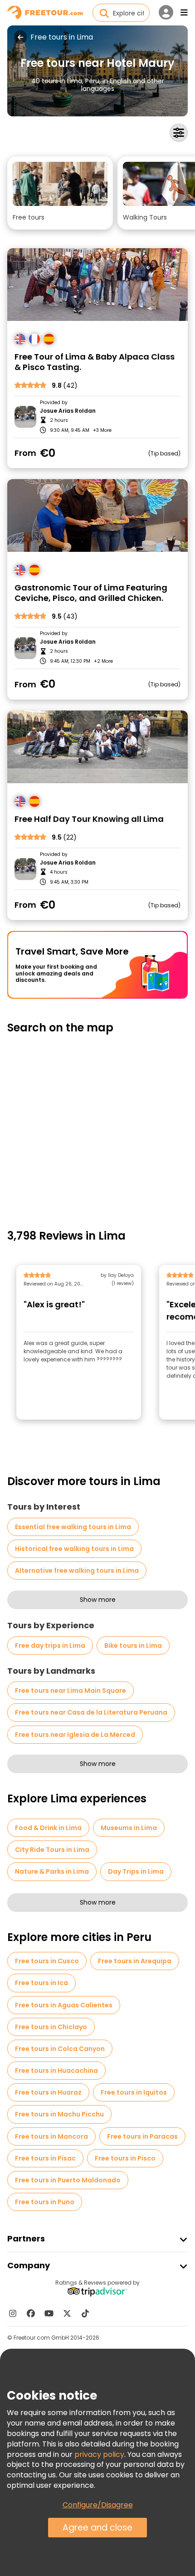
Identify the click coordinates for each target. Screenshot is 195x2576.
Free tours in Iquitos (134, 2092)
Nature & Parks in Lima (52, 1871)
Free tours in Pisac (45, 2158)
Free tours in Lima (62, 37)
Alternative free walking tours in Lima (77, 1571)
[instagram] (13, 2313)
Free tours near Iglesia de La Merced (75, 1735)
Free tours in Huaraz (48, 2092)
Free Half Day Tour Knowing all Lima (89, 819)
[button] (60, 193)
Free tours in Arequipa (135, 1961)
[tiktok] (85, 2313)
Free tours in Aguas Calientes (64, 2005)
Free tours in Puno (45, 2202)
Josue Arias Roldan (68, 411)
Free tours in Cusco (47, 1961)
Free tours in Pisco (125, 2158)
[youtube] (49, 2313)
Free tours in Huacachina (56, 2071)
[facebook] (31, 2313)
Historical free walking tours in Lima (74, 1549)
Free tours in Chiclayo (51, 2027)
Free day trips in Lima (50, 1646)
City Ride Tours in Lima (52, 1850)
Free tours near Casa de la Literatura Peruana (91, 1712)
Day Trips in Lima (136, 1871)
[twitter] (67, 2313)
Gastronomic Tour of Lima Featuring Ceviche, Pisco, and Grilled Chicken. (91, 593)
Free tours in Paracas (142, 2136)
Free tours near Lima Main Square (71, 1691)
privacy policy (99, 2454)
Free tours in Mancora (51, 2136)
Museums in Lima (129, 1828)
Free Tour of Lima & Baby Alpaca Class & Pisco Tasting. (95, 362)
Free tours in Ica (41, 1983)
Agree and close (97, 2528)
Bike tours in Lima (133, 1646)
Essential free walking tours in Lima (73, 1527)
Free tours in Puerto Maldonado (68, 2180)
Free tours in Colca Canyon (60, 2049)
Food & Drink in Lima (48, 1828)
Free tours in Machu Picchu (59, 2114)
